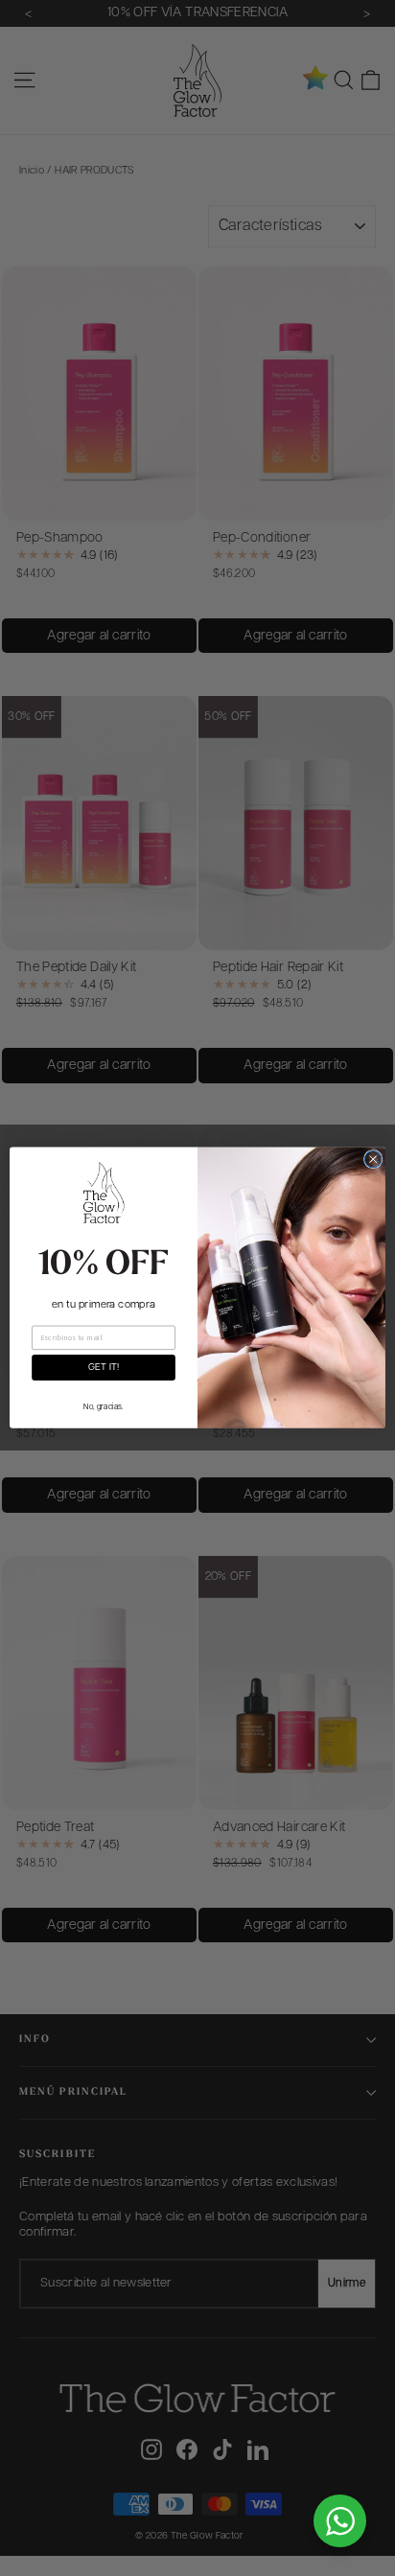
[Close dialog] (373, 1160)
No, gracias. (104, 1407)
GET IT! (103, 1368)
